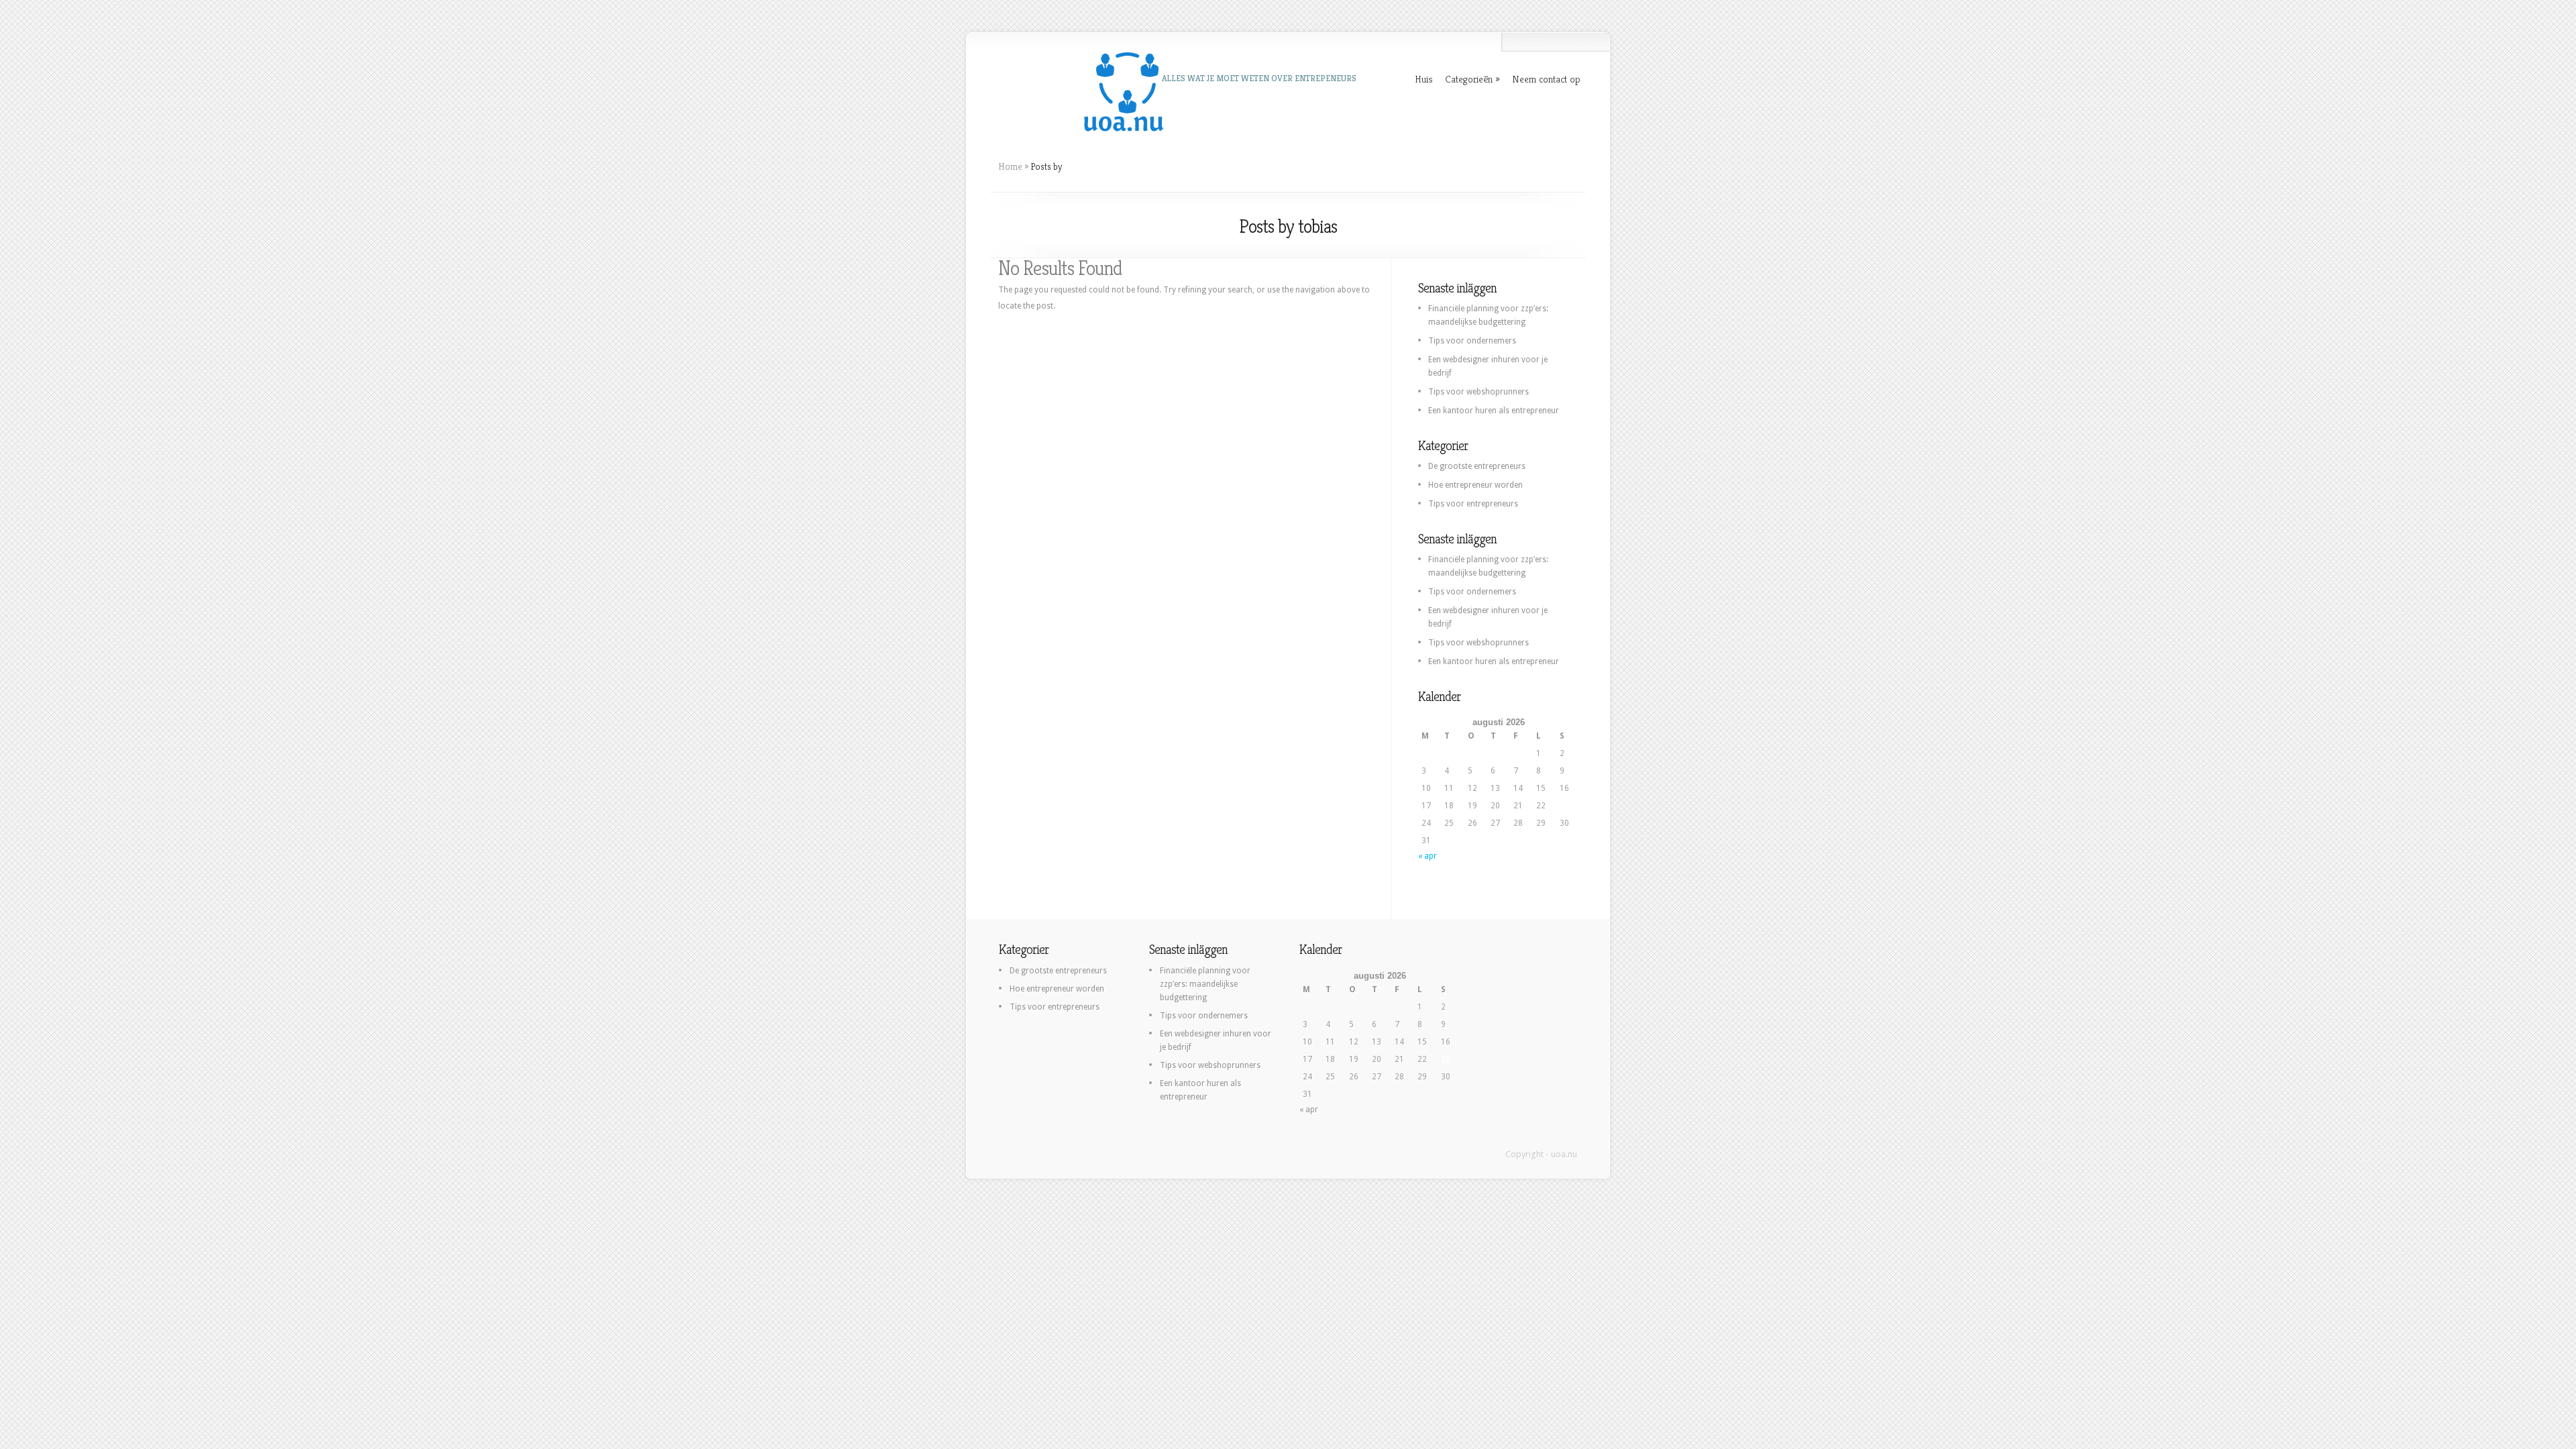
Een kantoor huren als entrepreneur (1494, 411)
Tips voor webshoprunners (1479, 392)
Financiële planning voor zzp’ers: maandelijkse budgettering (1205, 984)
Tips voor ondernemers (1472, 341)
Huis (1424, 79)
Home (1010, 166)
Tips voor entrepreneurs (1473, 504)
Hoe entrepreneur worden (1475, 485)
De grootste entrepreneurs (1477, 466)
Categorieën (1469, 79)
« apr (1428, 856)
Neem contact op (1546, 79)
